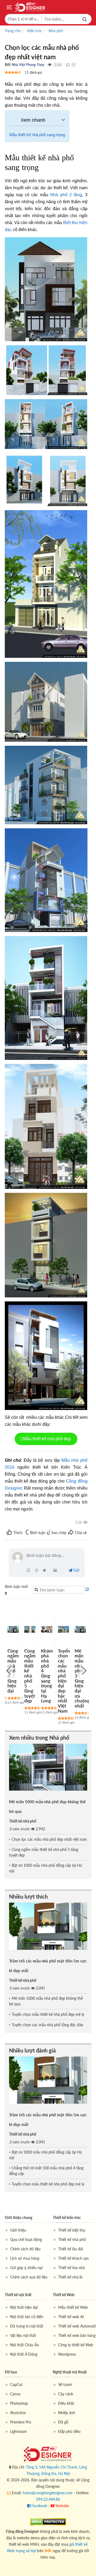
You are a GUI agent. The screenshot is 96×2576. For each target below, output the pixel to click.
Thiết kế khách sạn (73, 2258)
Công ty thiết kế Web (76, 2345)
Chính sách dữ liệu (25, 2249)
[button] (24, 19)
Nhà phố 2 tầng (66, 195)
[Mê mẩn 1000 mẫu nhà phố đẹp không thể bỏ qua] (48, 1767)
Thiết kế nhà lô (70, 2277)
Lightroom (19, 2431)
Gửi (76, 1570)
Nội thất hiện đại (24, 2307)
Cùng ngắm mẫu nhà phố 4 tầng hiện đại (13, 1671)
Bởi (8, 64)
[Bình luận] (68, 65)
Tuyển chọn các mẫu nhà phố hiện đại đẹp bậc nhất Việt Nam (64, 1681)
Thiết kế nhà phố (23, 1821)
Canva (15, 2394)
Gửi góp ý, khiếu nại (26, 2268)
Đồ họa (11, 2372)
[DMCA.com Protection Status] (48, 2521)
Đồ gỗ (63, 2422)
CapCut (16, 2384)
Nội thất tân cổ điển (27, 2317)
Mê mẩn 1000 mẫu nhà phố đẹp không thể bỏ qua (46, 2001)
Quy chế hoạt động (26, 2239)
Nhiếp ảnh (67, 2413)
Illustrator (18, 2413)
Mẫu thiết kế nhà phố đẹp (48, 1439)
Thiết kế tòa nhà (71, 2268)
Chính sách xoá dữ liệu (29, 2277)
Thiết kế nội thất (18, 2295)
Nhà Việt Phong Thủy (28, 65)
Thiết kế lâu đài (71, 2249)
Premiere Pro (21, 2422)
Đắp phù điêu (69, 2431)
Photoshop (19, 2403)
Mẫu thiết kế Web (73, 2307)
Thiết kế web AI (71, 2317)
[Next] (83, 1670)
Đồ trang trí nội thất (27, 2326)
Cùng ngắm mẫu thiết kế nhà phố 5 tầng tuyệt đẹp (30, 1676)
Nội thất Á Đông (24, 2354)
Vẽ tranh (65, 2384)
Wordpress (67, 2354)
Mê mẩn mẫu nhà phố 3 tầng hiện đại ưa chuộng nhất (82, 1678)
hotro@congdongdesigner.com (48, 2493)
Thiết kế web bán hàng (77, 2335)
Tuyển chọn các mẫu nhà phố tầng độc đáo (47, 2025)
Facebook (39, 2506)
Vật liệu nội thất (23, 2335)
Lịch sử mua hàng (25, 2258)
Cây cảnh (66, 2394)
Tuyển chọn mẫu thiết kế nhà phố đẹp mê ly (48, 2014)
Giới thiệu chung (19, 2217)
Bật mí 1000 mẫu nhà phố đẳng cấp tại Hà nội (45, 1868)
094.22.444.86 (48, 2499)
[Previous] (9, 1670)
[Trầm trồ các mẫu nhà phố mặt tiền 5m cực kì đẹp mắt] (48, 1926)
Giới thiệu (18, 2230)
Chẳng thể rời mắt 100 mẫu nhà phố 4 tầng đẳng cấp (46, 2171)
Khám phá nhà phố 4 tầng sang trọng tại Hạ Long (47, 1676)
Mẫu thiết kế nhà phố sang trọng (37, 135)
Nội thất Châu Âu (25, 2345)
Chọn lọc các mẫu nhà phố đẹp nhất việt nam (49, 1839)
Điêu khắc (66, 2403)
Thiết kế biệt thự (72, 2230)
